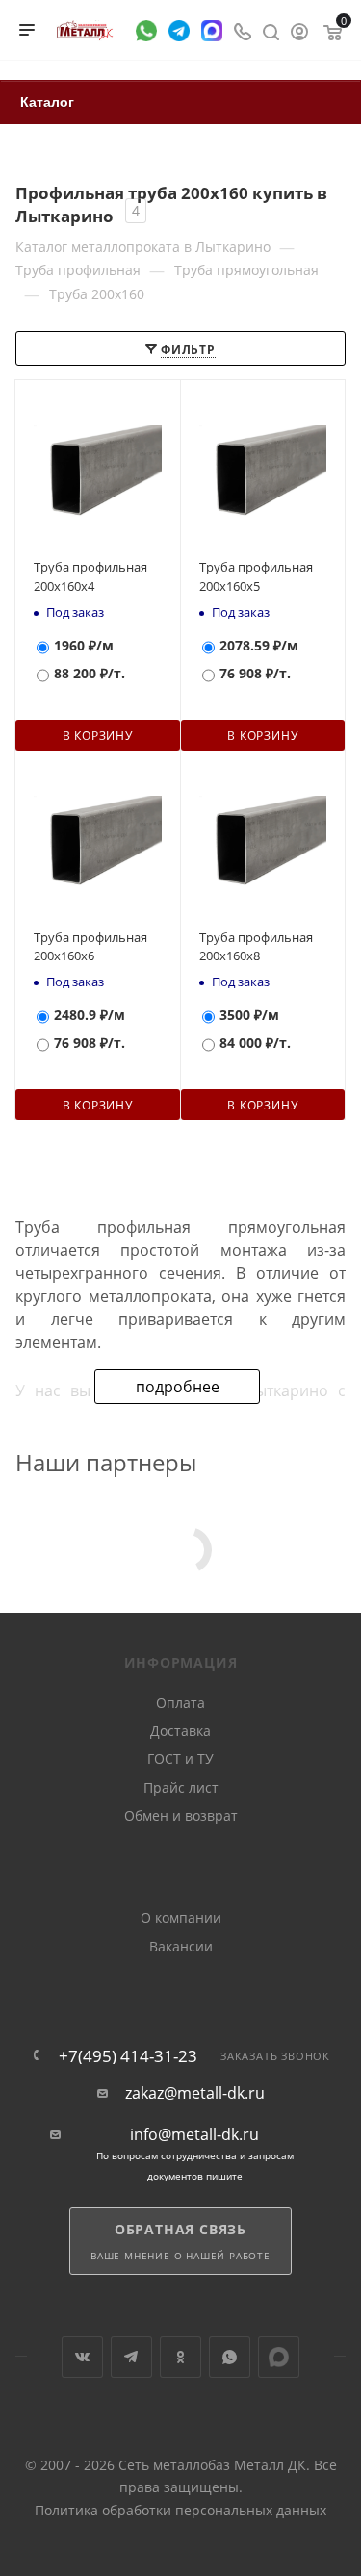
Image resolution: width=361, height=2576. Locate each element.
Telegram (131, 2357)
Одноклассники (180, 2357)
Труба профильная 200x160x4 (90, 576)
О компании (181, 1917)
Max (279, 2357)
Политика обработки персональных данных (180, 2510)
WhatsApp (230, 2357)
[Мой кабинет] (299, 30)
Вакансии (181, 1946)
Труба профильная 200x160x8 (256, 947)
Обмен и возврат (181, 1815)
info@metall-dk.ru (194, 2135)
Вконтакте (82, 2357)
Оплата (180, 1703)
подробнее (178, 1387)
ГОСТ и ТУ (180, 1759)
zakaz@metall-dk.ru (195, 2093)
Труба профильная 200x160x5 (256, 576)
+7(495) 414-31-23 (128, 2056)
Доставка (180, 1731)
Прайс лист (181, 1787)
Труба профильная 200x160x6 (90, 947)
